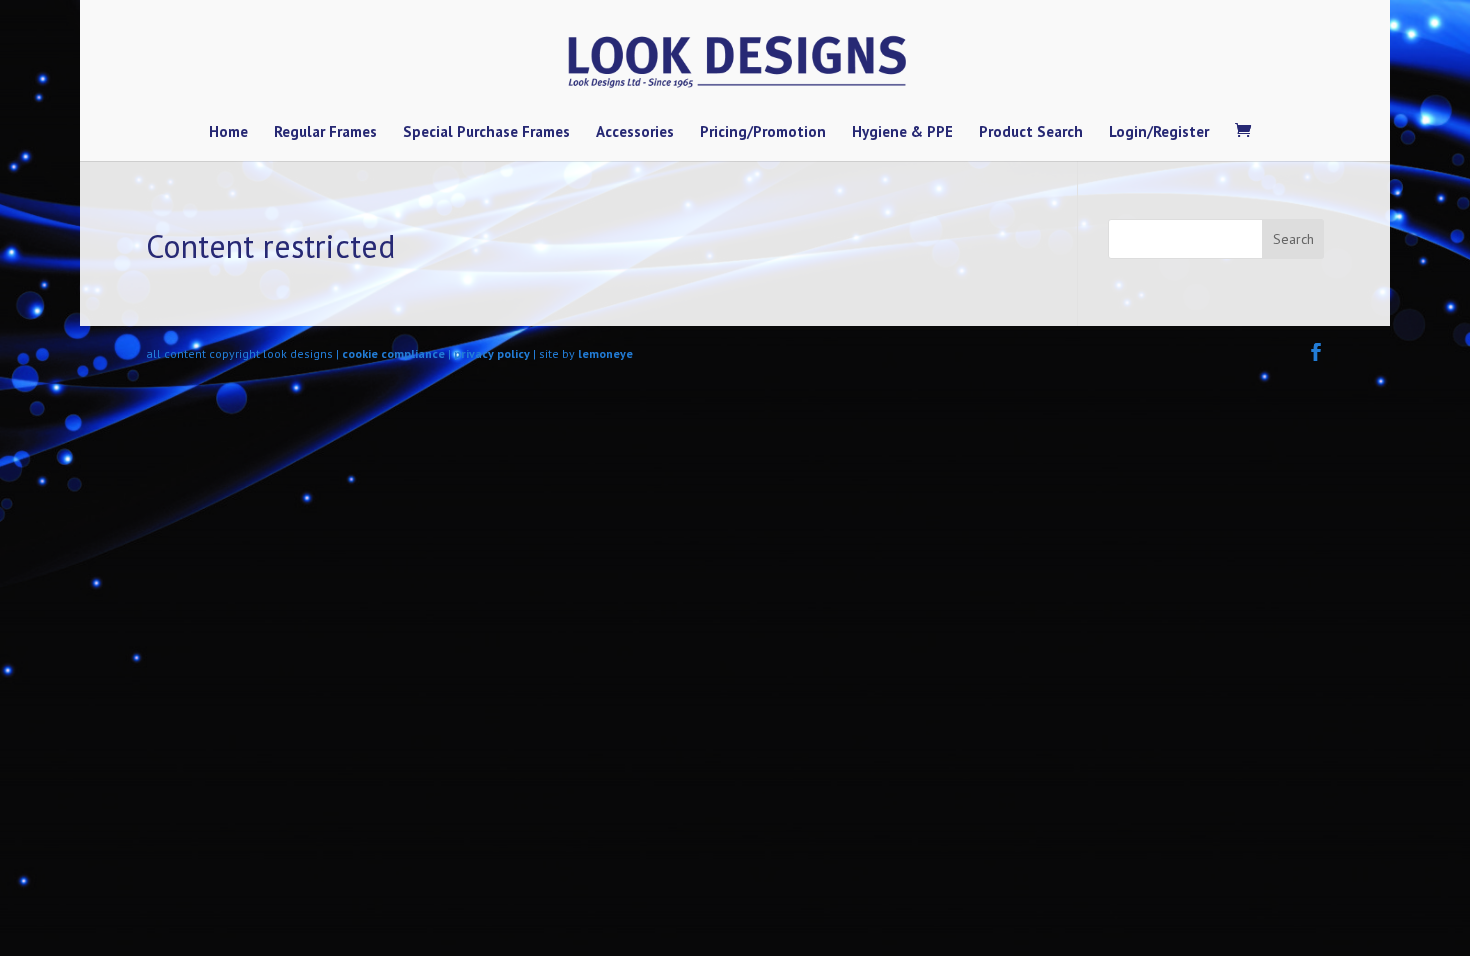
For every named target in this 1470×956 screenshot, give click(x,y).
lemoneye (605, 353)
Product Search (1031, 133)
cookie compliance (393, 353)
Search (1293, 239)
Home (228, 133)
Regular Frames (325, 133)
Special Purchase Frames (486, 133)
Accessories (635, 133)
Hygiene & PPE (902, 133)
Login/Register (1159, 133)
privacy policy (492, 353)
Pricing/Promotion (763, 133)
